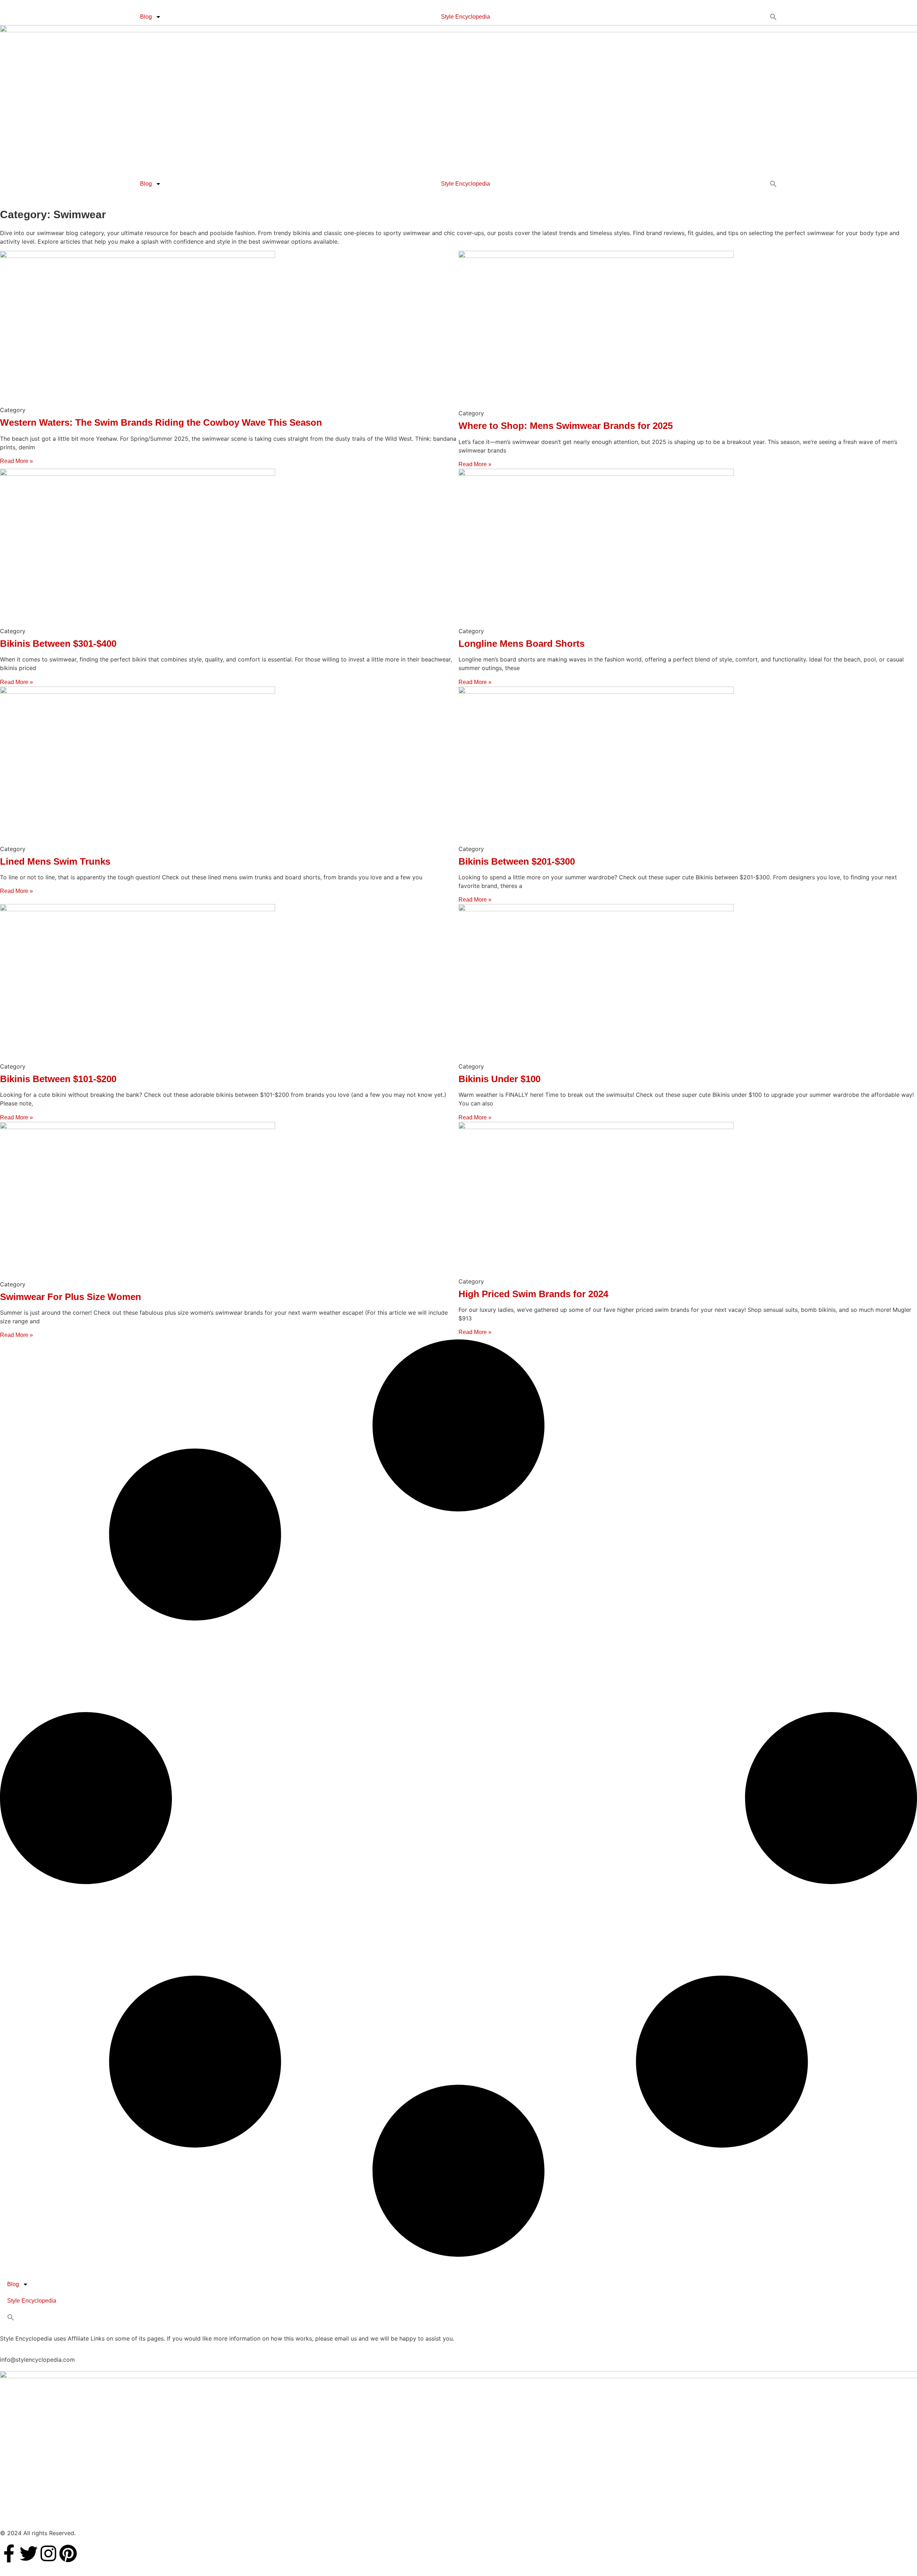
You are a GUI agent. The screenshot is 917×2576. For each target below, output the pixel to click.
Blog (146, 17)
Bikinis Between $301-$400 (58, 644)
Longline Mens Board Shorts (522, 644)
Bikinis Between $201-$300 (517, 861)
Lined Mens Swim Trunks (55, 861)
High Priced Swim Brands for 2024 (533, 1294)
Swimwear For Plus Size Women (71, 1297)
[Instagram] (48, 2553)
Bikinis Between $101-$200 (58, 1079)
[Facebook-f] (9, 2553)
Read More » (16, 461)
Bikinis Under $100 (500, 1079)
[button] (774, 17)
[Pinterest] (68, 2553)
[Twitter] (29, 2553)
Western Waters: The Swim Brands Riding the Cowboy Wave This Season (161, 422)
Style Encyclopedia (465, 17)
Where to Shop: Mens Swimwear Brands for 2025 (566, 426)
